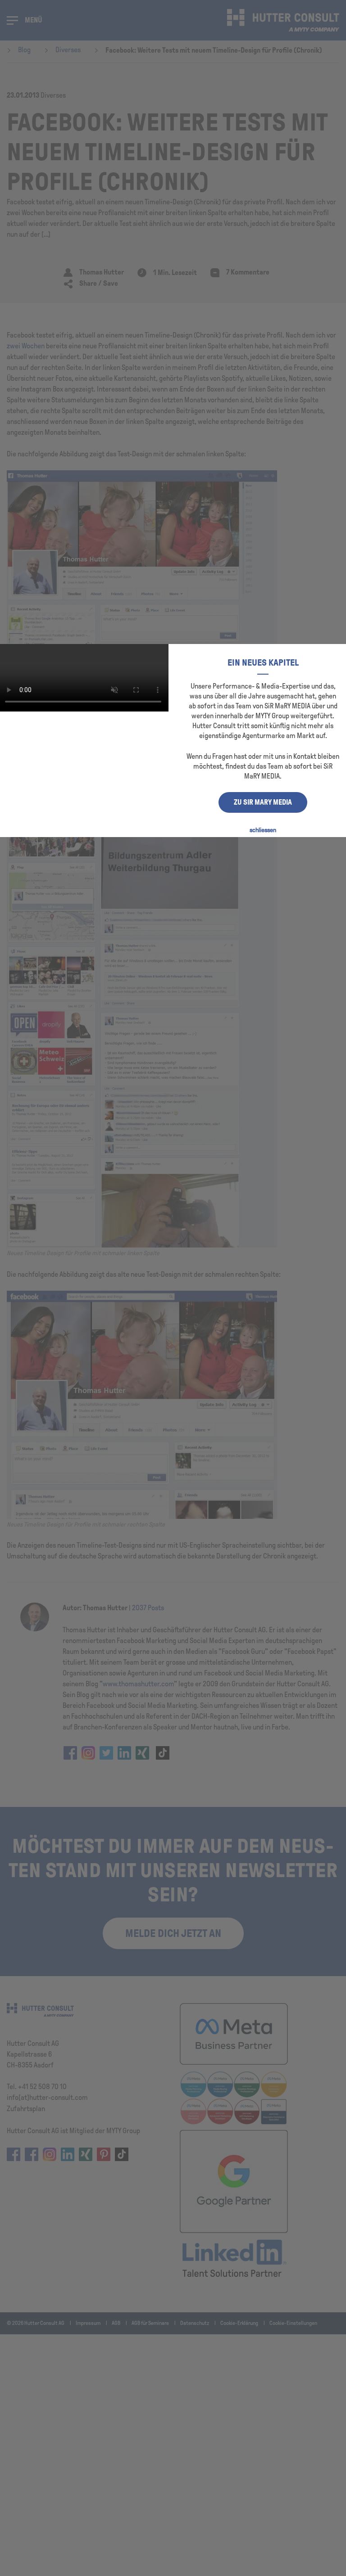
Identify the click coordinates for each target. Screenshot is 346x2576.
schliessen (263, 830)
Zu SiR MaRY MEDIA (263, 802)
